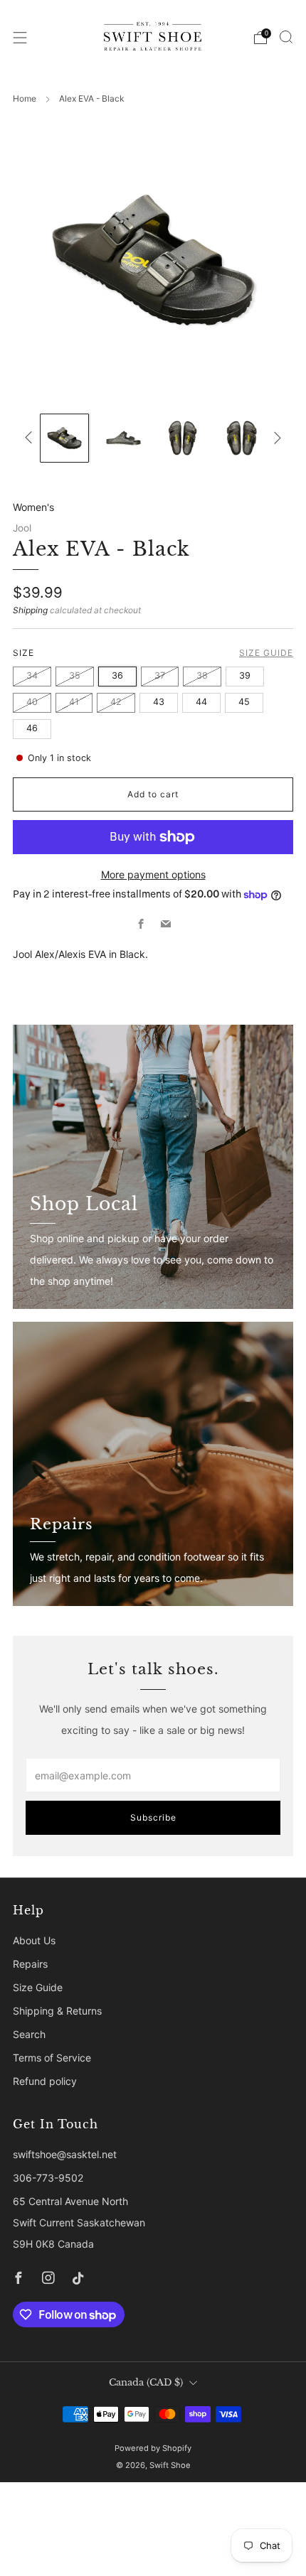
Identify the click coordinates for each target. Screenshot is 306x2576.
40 (32, 702)
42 (116, 702)
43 (159, 702)
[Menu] (20, 38)
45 (244, 702)
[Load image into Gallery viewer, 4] (242, 438)
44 (201, 702)
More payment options (153, 874)
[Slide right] (275, 438)
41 (74, 702)
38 (202, 675)
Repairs (30, 1964)
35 (75, 675)
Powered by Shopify (153, 2448)
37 (160, 675)
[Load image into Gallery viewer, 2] (123, 438)
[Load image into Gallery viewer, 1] (64, 438)
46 (32, 728)
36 (117, 675)
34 (32, 675)
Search (29, 2034)
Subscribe (153, 1817)
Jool (22, 528)
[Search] (286, 37)
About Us (34, 1940)
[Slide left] (31, 438)
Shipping (30, 610)
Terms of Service (52, 2058)
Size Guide (266, 653)
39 (245, 675)
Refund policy (45, 2081)
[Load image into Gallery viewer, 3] (183, 438)
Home (25, 98)
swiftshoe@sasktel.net (65, 2154)
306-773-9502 (48, 2178)
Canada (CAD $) (146, 2382)
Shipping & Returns (57, 2011)
